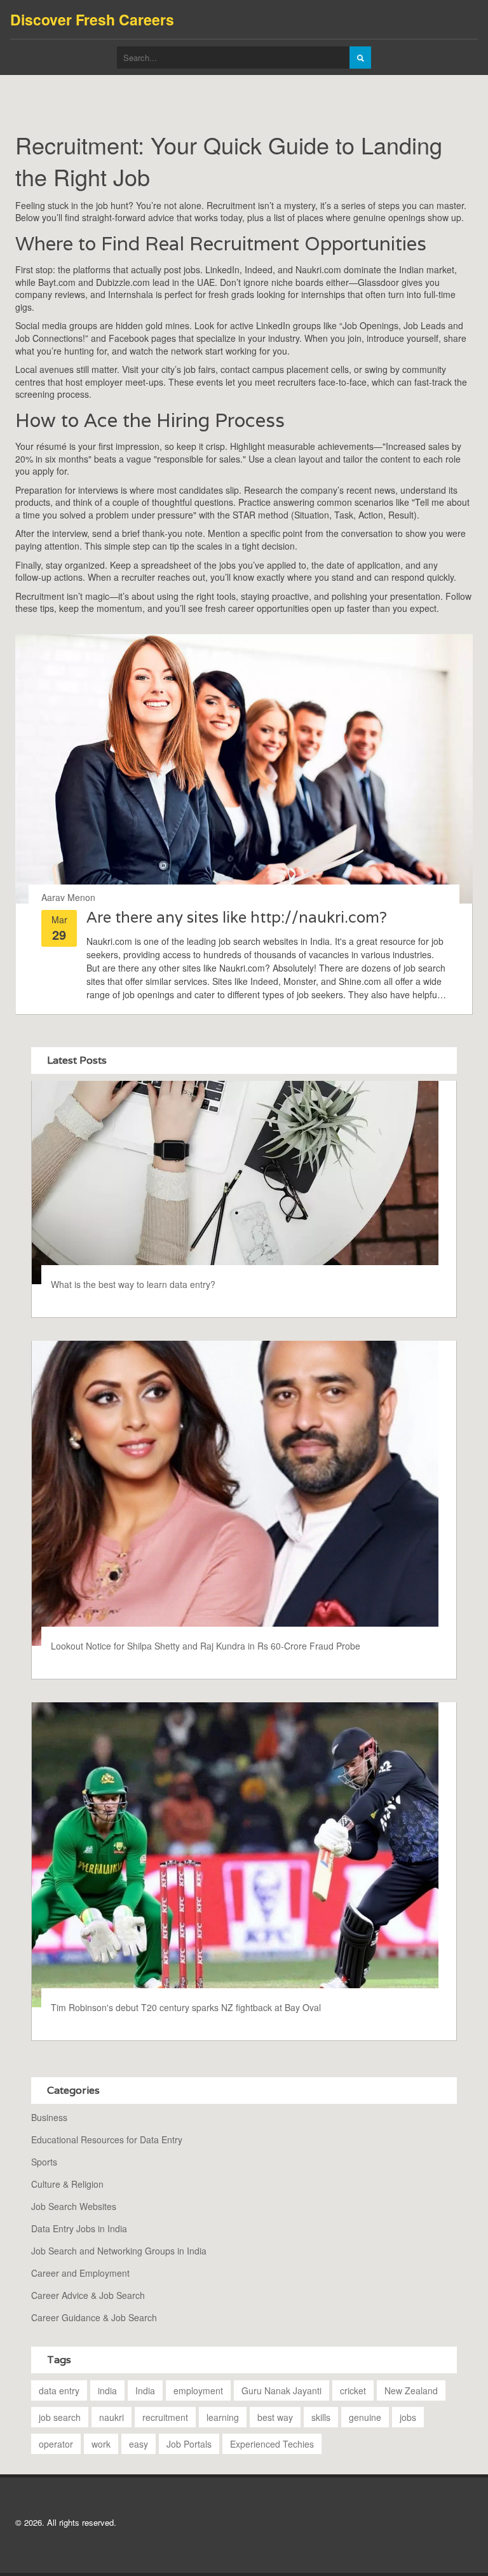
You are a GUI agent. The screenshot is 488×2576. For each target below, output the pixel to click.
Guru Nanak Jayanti (281, 2390)
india (107, 2390)
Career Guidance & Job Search (94, 2317)
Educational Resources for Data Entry (107, 2139)
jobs (408, 2417)
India (145, 2390)
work (101, 2444)
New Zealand (411, 2390)
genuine (365, 2417)
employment (198, 2390)
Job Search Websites (74, 2206)
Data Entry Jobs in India (79, 2228)
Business (49, 2117)
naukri (112, 2417)
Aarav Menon (68, 897)
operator (56, 2444)
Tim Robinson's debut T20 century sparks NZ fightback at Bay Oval (186, 2007)
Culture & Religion (67, 2184)
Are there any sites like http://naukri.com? (237, 917)
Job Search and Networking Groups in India (119, 2251)
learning (223, 2417)
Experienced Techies (272, 2444)
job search (60, 2417)
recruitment (165, 2417)
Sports (44, 2162)
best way (275, 2417)
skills (321, 2417)
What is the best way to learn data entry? (133, 1284)
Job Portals (189, 2444)
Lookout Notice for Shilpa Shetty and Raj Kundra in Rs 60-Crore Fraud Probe (206, 1646)
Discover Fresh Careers (92, 19)
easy (139, 2444)
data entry (59, 2390)
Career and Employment (80, 2273)
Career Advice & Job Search (88, 2295)
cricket (353, 2390)
